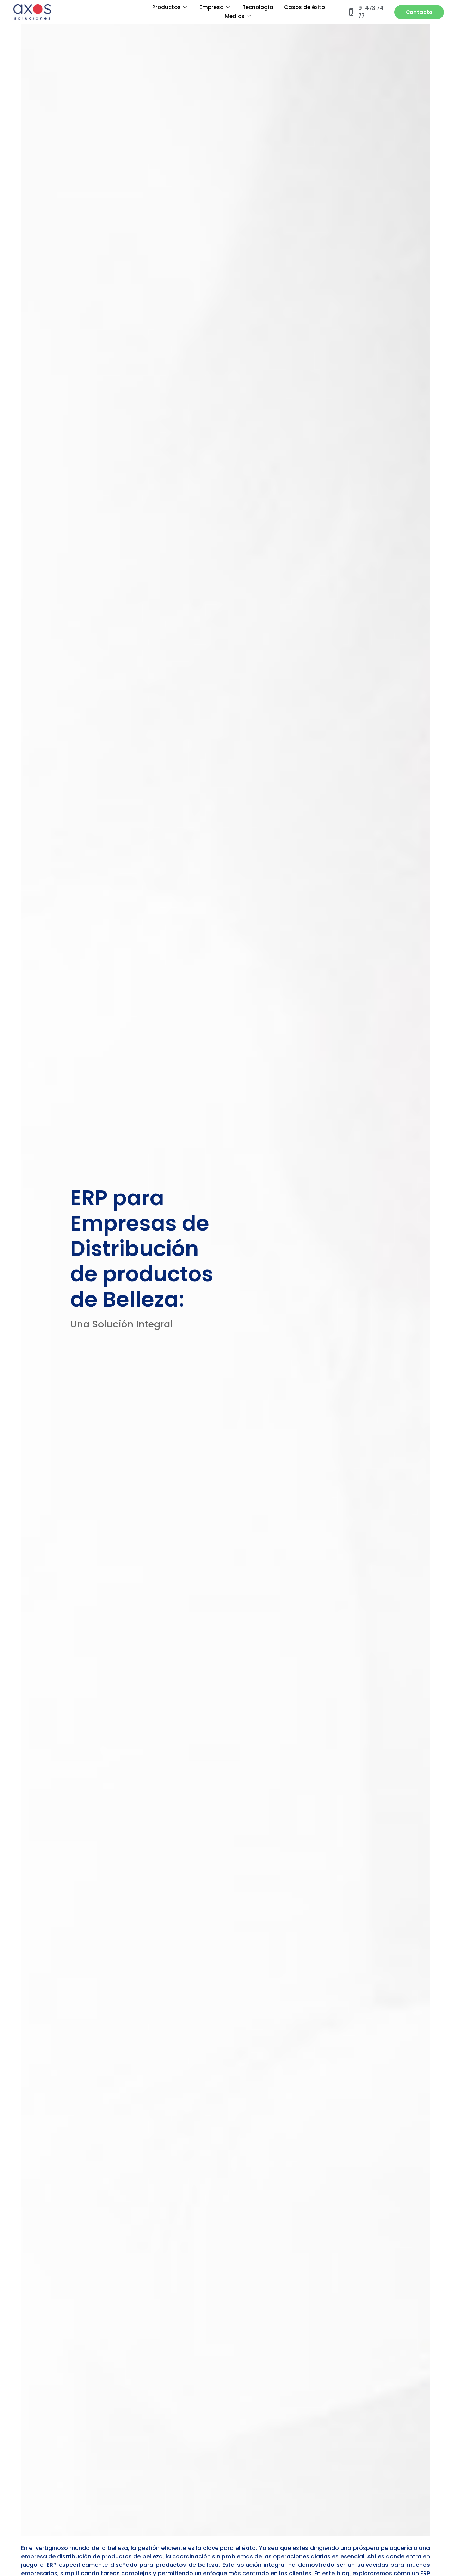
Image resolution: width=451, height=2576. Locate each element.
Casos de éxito (304, 7)
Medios (235, 16)
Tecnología (258, 7)
